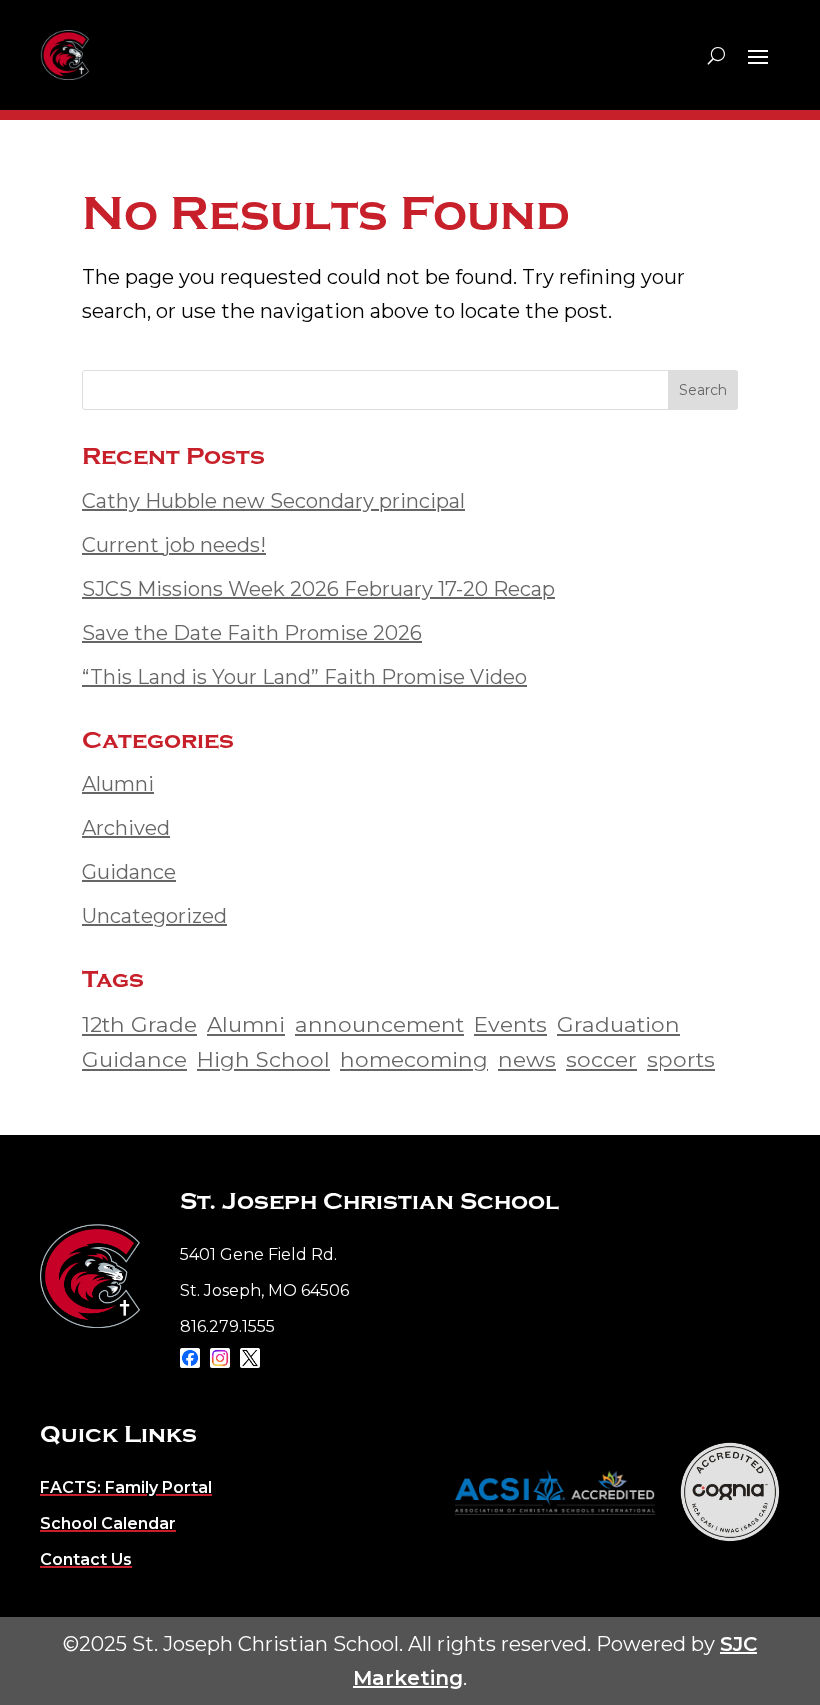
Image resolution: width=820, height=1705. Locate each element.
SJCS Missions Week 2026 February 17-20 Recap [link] (318, 589)
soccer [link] (601, 1059)
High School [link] (263, 1059)
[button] (758, 56)
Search (703, 390)
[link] (90, 1276)
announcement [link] (379, 1024)
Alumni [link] (118, 784)
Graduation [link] (618, 1024)
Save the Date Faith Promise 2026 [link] (252, 633)
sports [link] (681, 1059)
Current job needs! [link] (174, 545)
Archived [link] (126, 828)
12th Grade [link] (139, 1024)
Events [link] (510, 1024)
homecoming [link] (414, 1059)
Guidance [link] (129, 872)
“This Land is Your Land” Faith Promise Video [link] (304, 677)
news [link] (527, 1059)
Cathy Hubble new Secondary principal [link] (273, 501)
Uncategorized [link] (154, 916)
